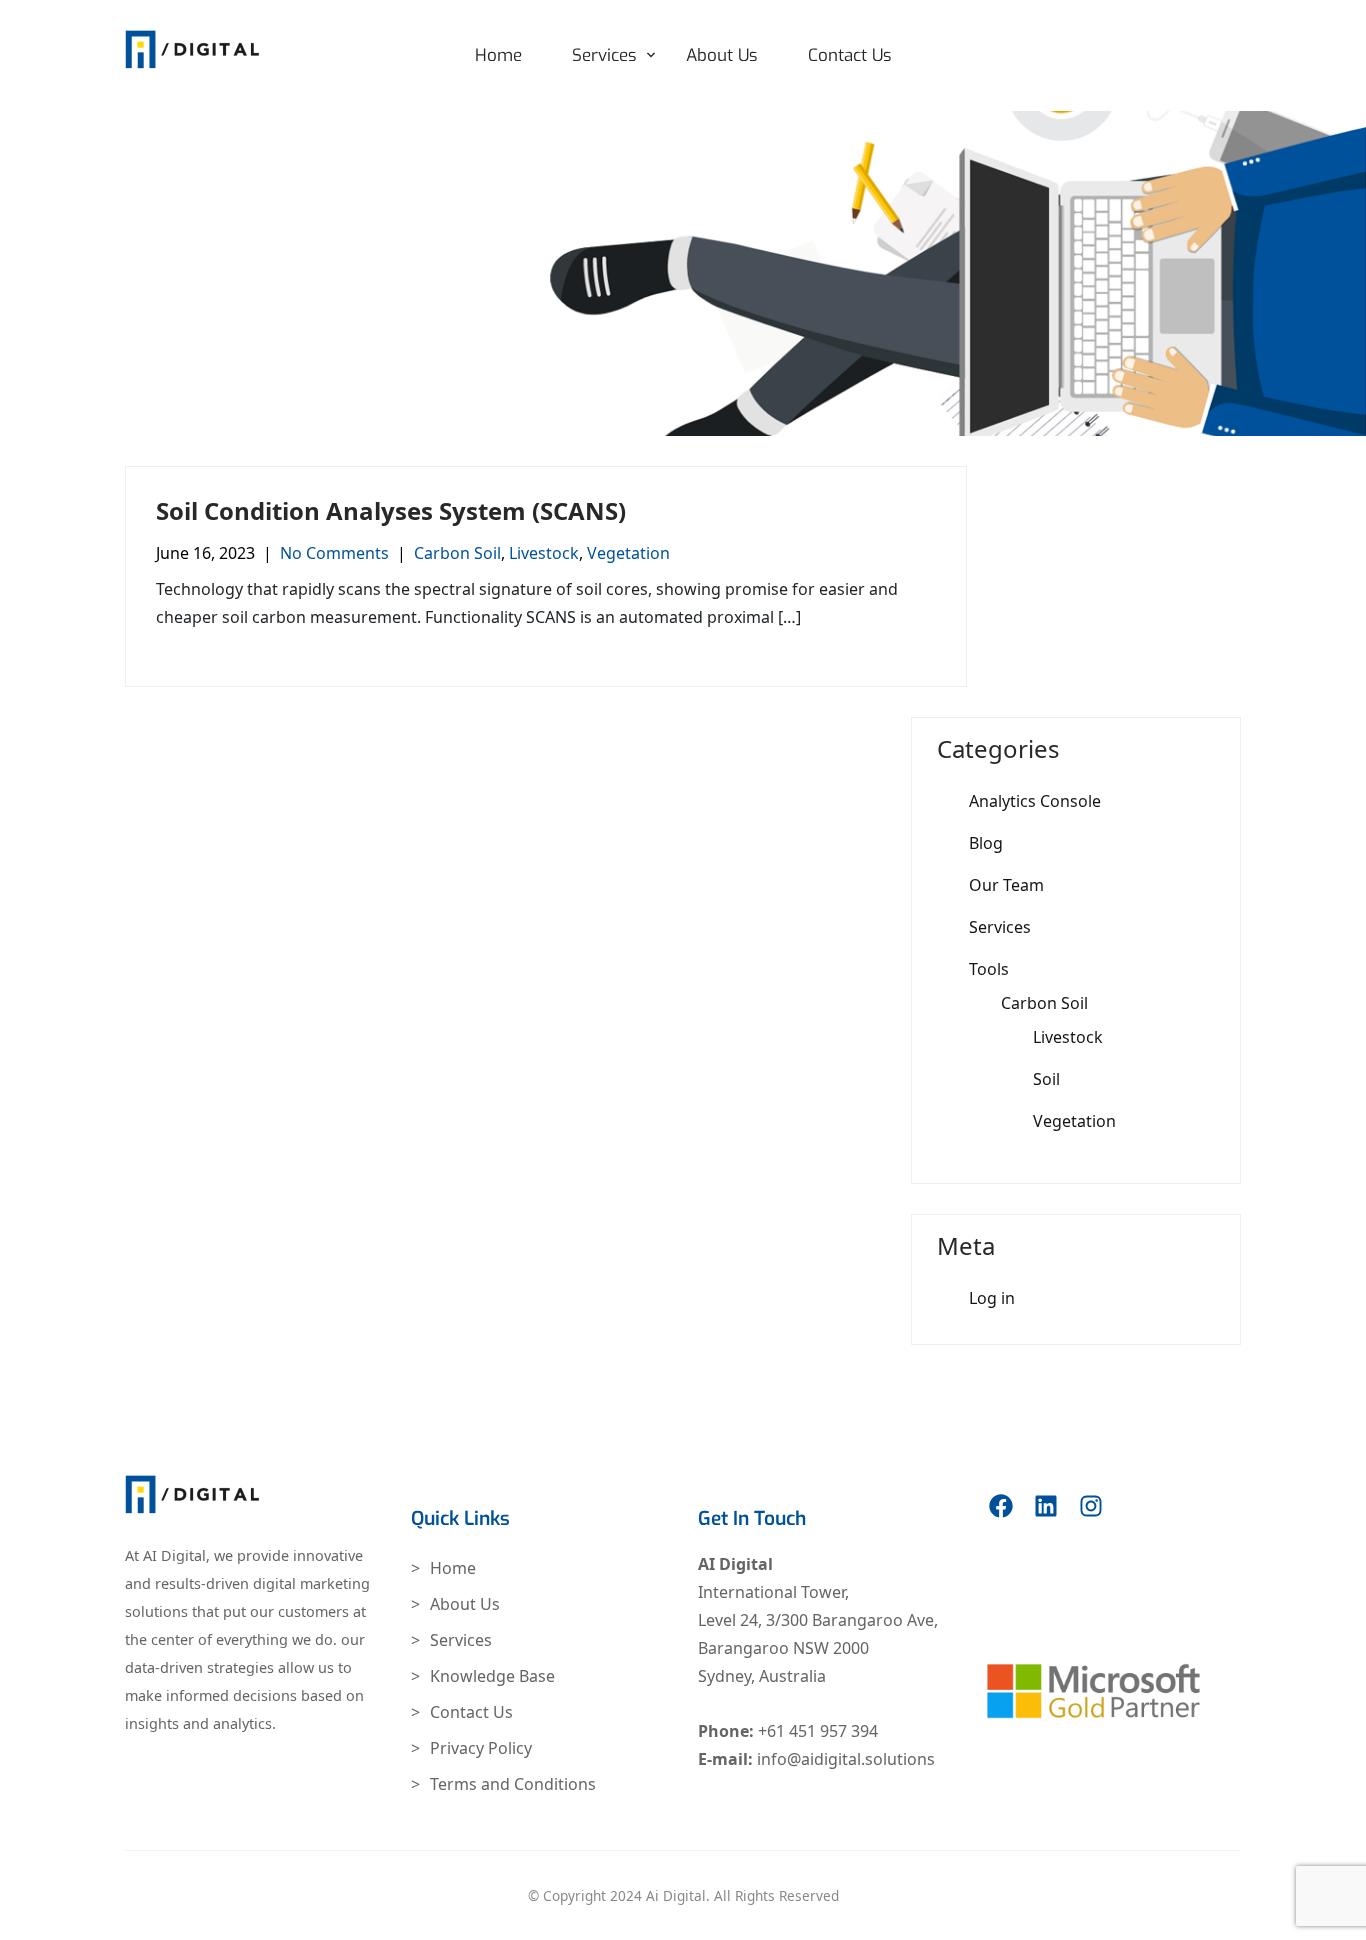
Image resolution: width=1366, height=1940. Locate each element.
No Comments (334, 553)
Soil (1046, 1079)
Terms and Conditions (513, 1784)
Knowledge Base (492, 1676)
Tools (989, 969)
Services (604, 55)
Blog (986, 843)
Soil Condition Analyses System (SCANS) (391, 510)
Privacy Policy (481, 1748)
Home (498, 55)
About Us (722, 55)
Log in (992, 1298)
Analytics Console (1035, 801)
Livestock (544, 553)
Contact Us (850, 55)
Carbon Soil (457, 553)
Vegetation (628, 553)
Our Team (1006, 885)
